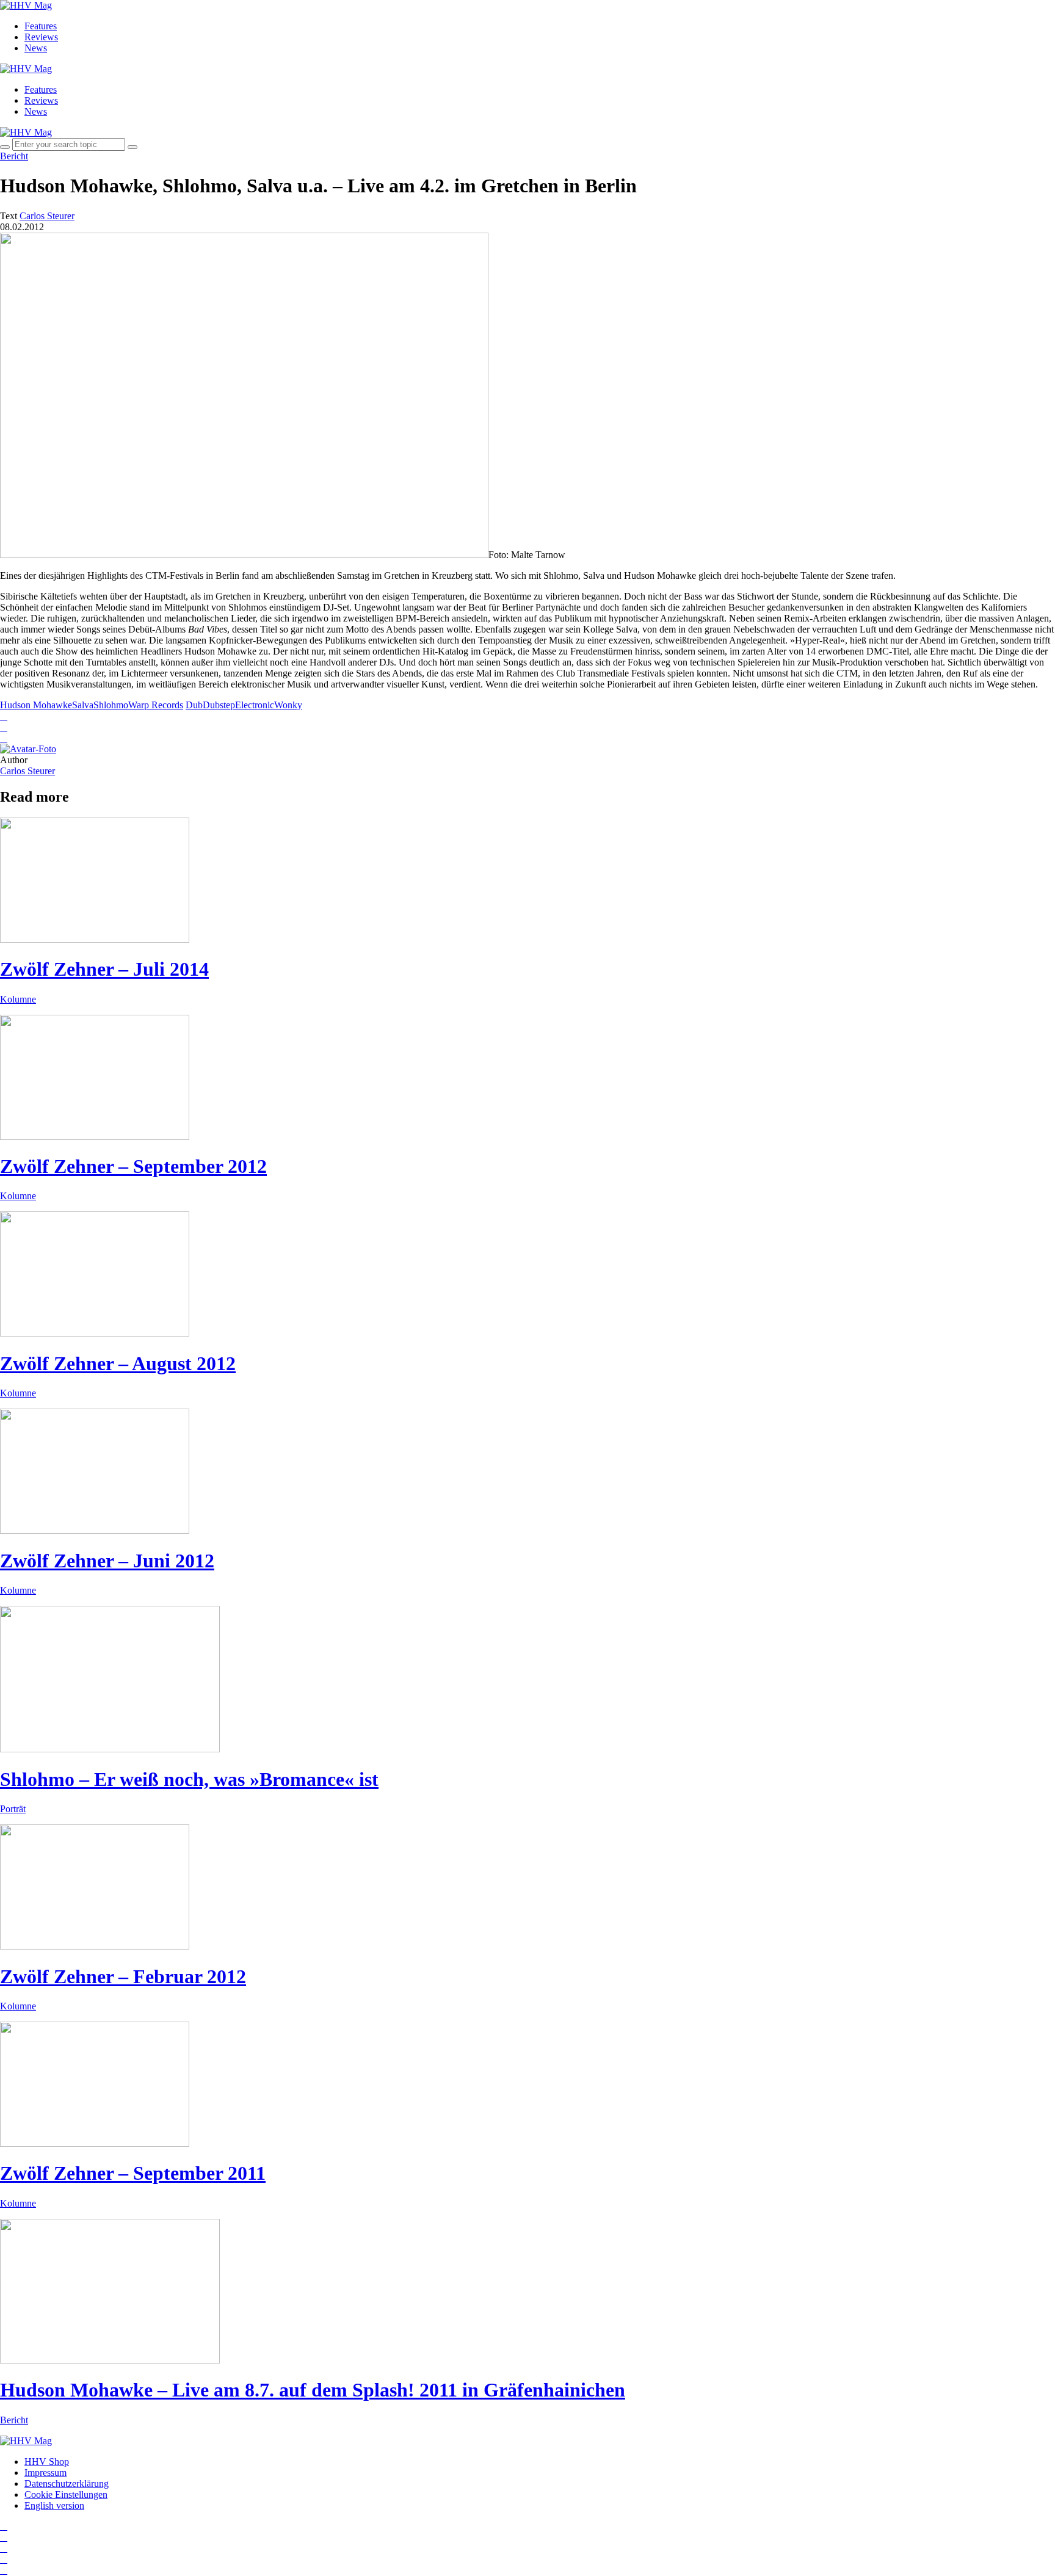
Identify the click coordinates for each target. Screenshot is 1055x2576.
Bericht (14, 156)
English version (54, 2505)
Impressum (45, 2473)
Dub (194, 705)
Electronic (255, 705)
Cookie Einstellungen (66, 2494)
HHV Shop (47, 2462)
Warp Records (156, 705)
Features (41, 26)
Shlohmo (111, 705)
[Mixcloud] (4, 2559)
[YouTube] (4, 2548)
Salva (83, 705)
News (36, 48)
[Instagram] (4, 2526)
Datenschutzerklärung (67, 2483)
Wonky (288, 705)
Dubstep (219, 705)
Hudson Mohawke (36, 705)
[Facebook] (4, 2537)
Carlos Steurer (27, 771)
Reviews (41, 37)
